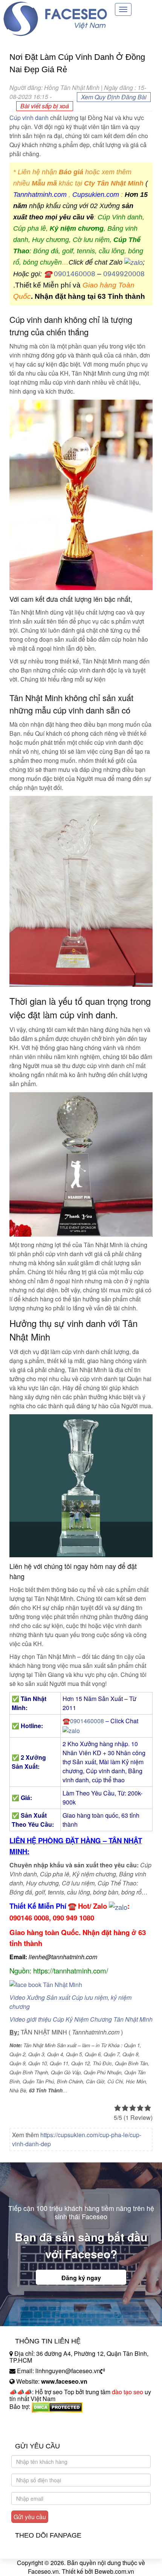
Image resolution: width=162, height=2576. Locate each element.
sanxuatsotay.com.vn (37, 2430)
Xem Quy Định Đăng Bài (114, 97)
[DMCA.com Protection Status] (57, 2406)
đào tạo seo (128, 2392)
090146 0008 (29, 1918)
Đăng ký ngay (81, 2278)
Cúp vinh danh (29, 118)
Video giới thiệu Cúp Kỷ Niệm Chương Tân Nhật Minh (81, 2019)
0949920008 (124, 274)
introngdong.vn (29, 2420)
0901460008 (75, 274)
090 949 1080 (73, 1918)
